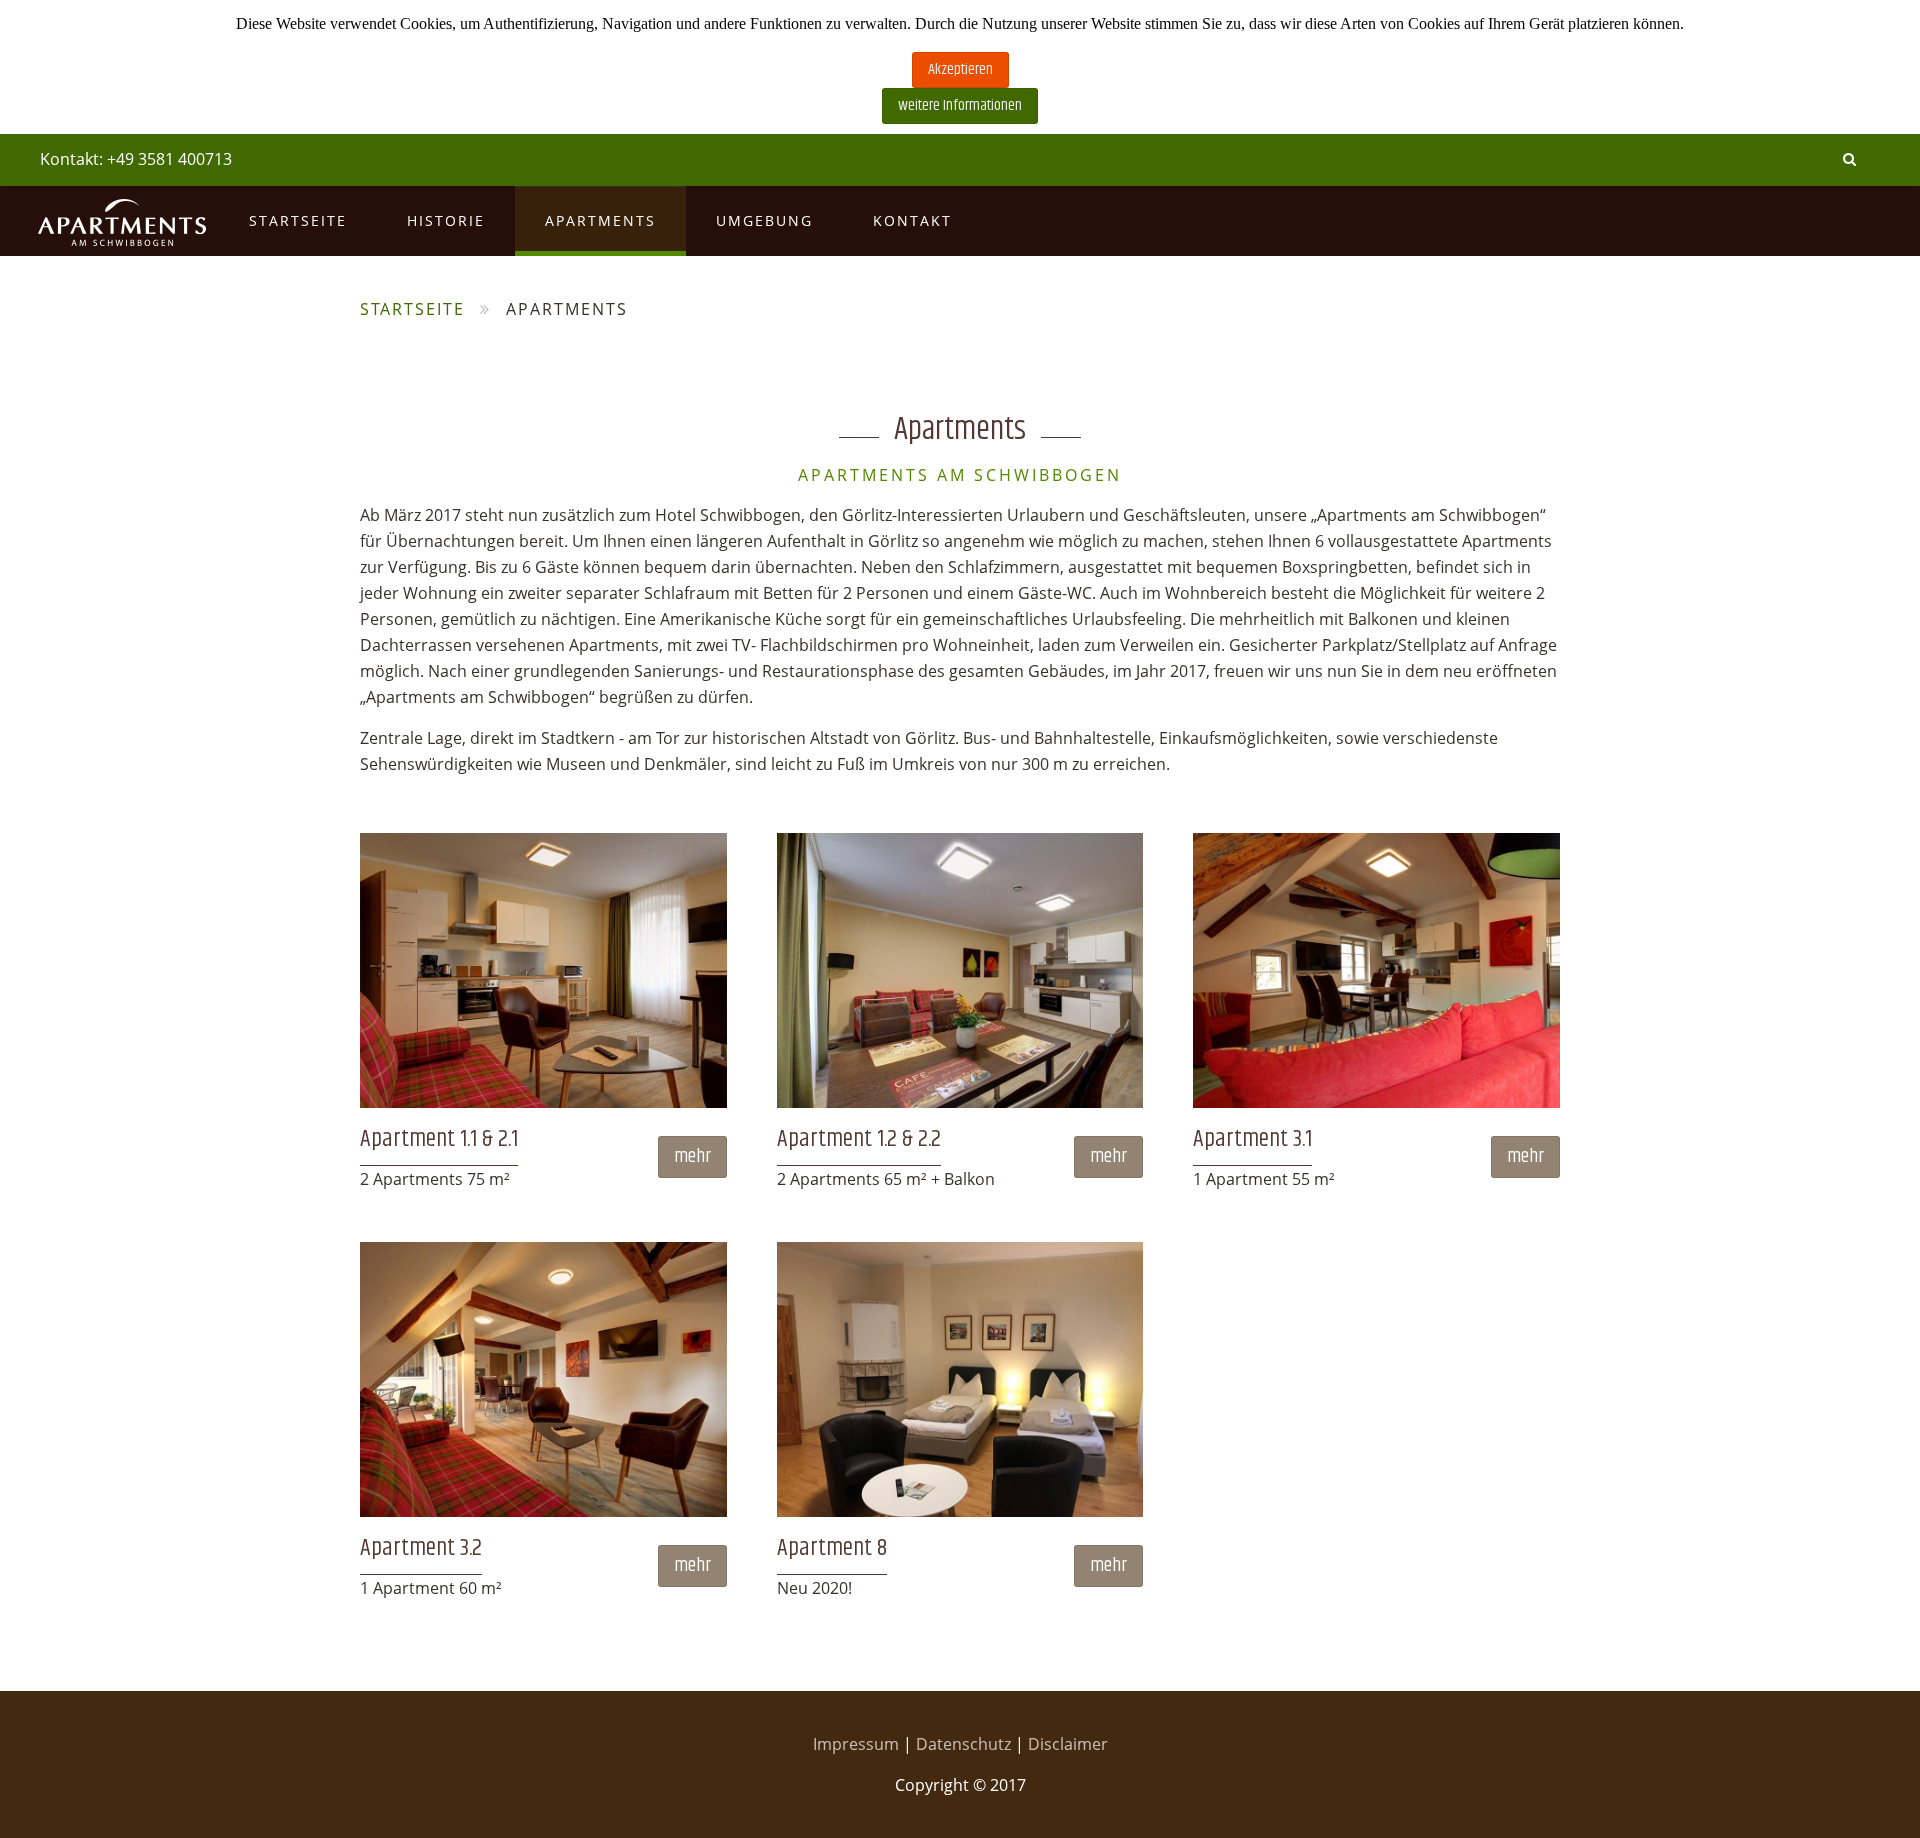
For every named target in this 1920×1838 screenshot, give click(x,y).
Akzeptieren (960, 69)
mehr (692, 1156)
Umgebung (764, 220)
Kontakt (912, 220)
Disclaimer (1068, 1744)
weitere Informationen (960, 105)
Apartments (600, 220)
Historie (446, 220)
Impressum (858, 1744)
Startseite (298, 220)
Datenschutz (965, 1744)
